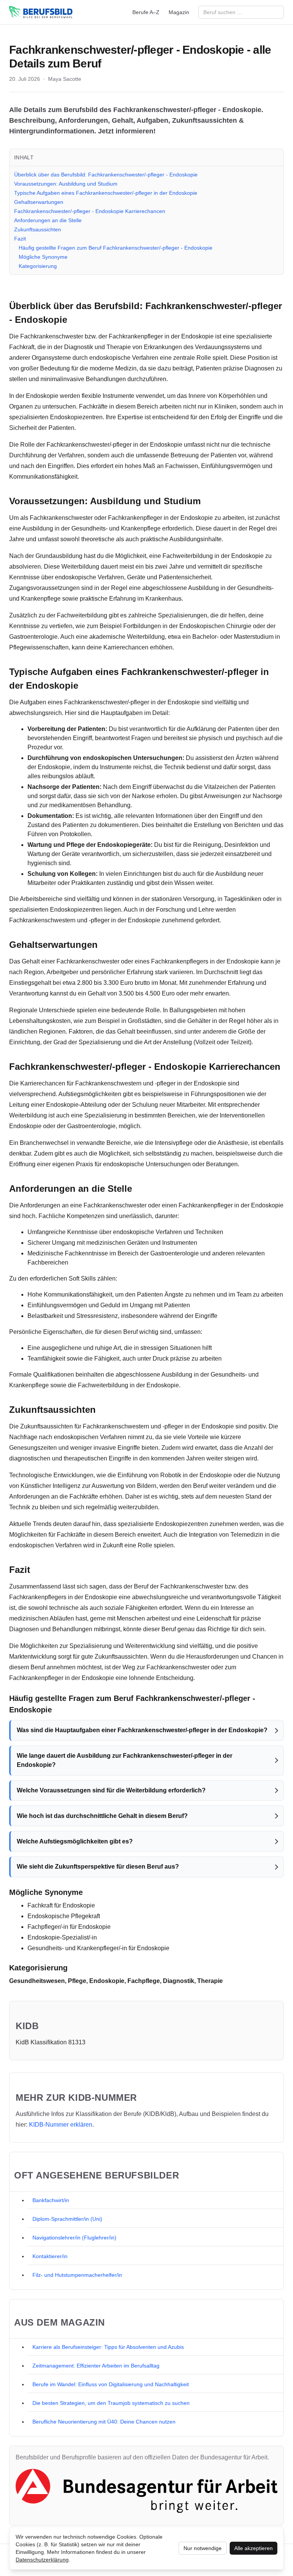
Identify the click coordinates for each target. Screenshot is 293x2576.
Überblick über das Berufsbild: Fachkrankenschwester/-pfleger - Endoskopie (106, 175)
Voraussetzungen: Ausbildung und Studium (66, 184)
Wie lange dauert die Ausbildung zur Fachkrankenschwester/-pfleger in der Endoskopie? (125, 1760)
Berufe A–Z (146, 12)
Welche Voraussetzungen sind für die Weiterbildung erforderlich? (111, 1790)
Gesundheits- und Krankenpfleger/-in (77, 1948)
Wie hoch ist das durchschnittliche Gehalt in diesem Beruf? (102, 1816)
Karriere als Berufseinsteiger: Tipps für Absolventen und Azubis (108, 2347)
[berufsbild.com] (41, 12)
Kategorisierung (38, 266)
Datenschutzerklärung (42, 2560)
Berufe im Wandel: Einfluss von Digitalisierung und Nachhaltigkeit (111, 2384)
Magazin (179, 12)
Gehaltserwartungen (39, 202)
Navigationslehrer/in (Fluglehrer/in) (74, 2238)
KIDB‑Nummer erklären (61, 2125)
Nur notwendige (203, 2548)
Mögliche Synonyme (43, 257)
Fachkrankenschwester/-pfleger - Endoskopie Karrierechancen (90, 211)
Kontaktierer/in (50, 2256)
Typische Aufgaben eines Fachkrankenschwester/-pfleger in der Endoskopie (106, 193)
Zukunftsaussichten (38, 229)
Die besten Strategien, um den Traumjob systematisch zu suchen (111, 2403)
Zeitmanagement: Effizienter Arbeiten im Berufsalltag (96, 2366)
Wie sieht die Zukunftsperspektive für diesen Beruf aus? (98, 1867)
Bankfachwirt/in (51, 2200)
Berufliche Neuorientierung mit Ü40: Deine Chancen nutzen (104, 2422)
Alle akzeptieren (254, 2548)
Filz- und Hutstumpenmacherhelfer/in (77, 2275)
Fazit (20, 239)
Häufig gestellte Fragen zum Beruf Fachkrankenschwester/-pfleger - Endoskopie (116, 248)
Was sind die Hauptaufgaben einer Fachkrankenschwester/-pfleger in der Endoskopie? (142, 1730)
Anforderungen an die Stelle (48, 220)
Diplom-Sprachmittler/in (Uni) (67, 2219)
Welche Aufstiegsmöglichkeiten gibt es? (75, 1841)
